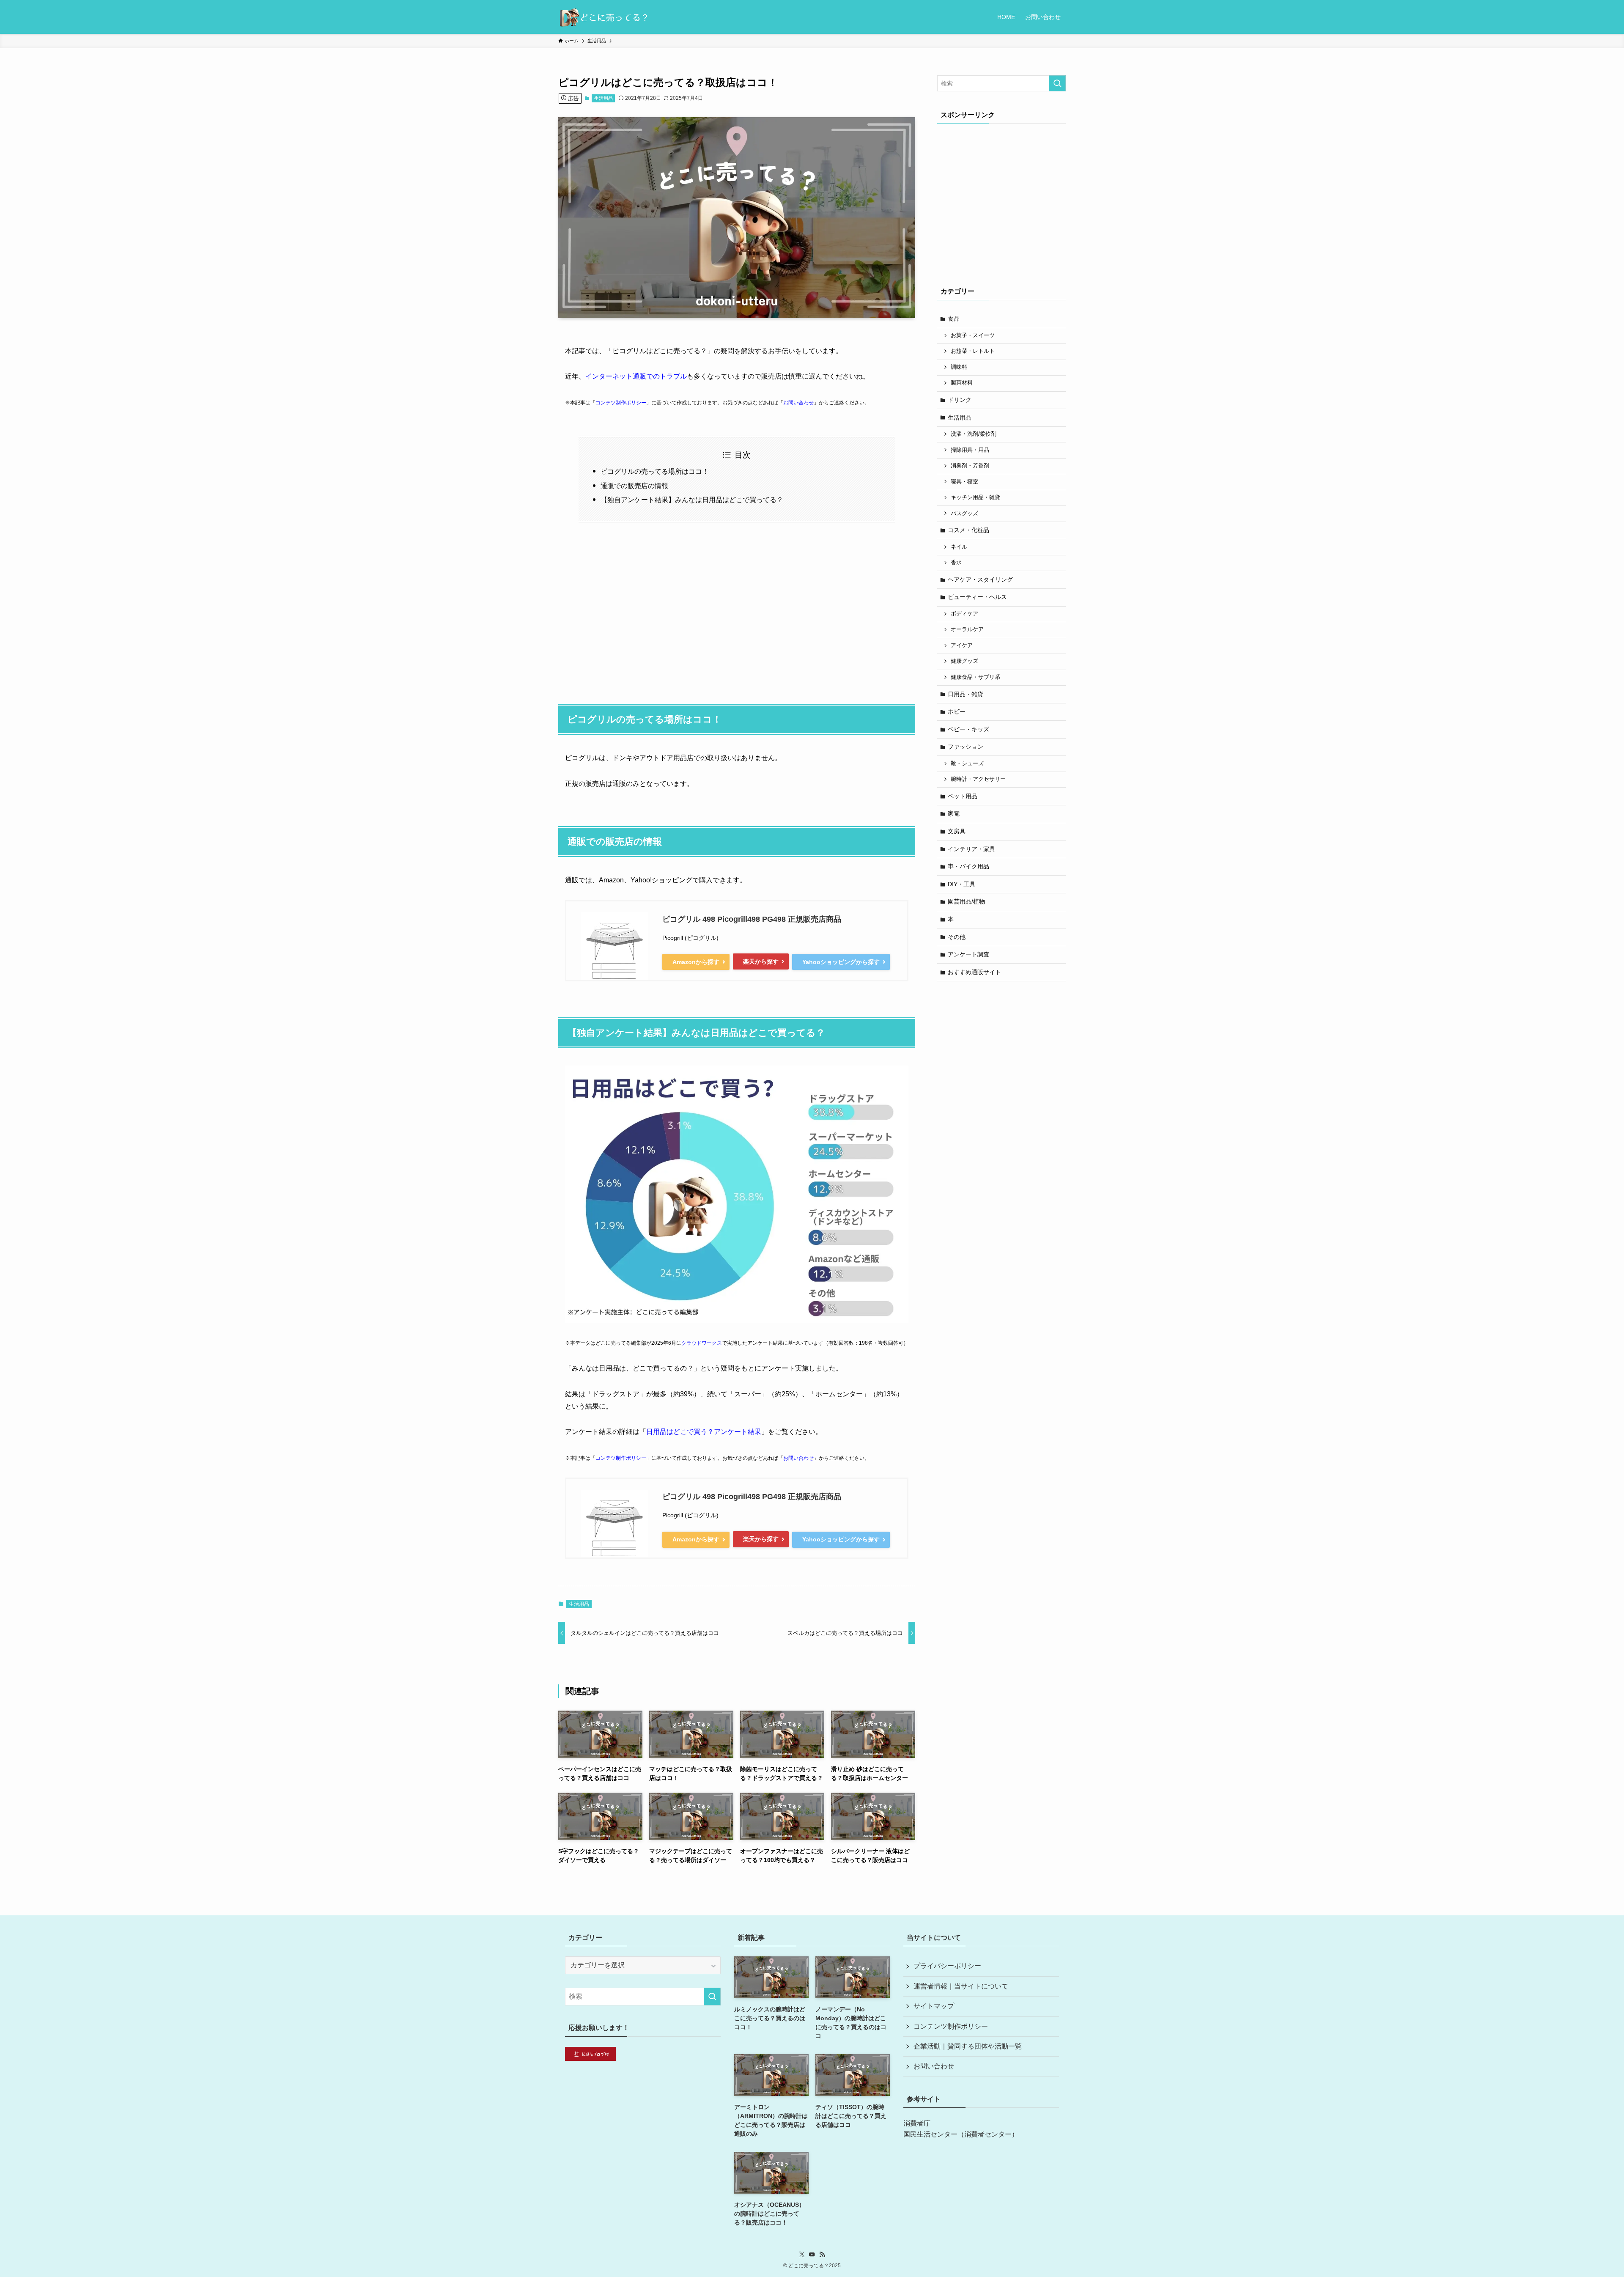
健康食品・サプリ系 (975, 677)
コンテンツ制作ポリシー (951, 2026)
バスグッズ (964, 514)
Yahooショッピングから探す (841, 962)
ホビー (957, 711)
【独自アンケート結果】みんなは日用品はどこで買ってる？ (692, 500)
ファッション (966, 747)
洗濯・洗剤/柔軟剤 (974, 434)
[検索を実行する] (1057, 83)
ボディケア (964, 614)
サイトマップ (934, 2006)
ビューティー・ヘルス (977, 597)
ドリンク (960, 400)
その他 (957, 937)
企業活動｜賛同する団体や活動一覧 (968, 2046)
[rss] (822, 2255)
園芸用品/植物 (966, 901)
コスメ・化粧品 (968, 530)
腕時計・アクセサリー (978, 779)
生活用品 (604, 98)
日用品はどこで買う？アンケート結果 (704, 1432)
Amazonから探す (696, 962)
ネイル (959, 547)
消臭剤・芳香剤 (970, 466)
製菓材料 (962, 383)
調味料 (959, 367)
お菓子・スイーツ (973, 335)
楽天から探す (761, 961)
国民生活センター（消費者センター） (961, 2134)
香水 (956, 563)
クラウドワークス (702, 1343)
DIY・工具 (962, 884)
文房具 (957, 831)
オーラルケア (967, 629)
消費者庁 (917, 2123)
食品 (954, 319)
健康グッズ (964, 661)
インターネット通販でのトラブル (636, 376)
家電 (954, 813)
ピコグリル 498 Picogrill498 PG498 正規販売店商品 (752, 919)
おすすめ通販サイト (974, 972)
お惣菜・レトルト (973, 351)
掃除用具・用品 (970, 450)
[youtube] (812, 2255)
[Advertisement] (737, 609)
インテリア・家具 (971, 849)
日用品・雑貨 (966, 694)
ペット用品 (963, 796)
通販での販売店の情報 (634, 486)
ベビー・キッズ (968, 729)
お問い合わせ (798, 403)
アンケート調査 (968, 954)
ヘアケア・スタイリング (980, 580)
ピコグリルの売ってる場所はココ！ (655, 471)
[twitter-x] (802, 2255)
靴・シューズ (967, 764)
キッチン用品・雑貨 (975, 497)
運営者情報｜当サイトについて (961, 1986)
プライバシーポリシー (947, 1966)
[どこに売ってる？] (603, 17)
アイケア (962, 645)
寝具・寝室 (964, 482)
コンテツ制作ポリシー (621, 403)
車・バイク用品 (968, 866)
